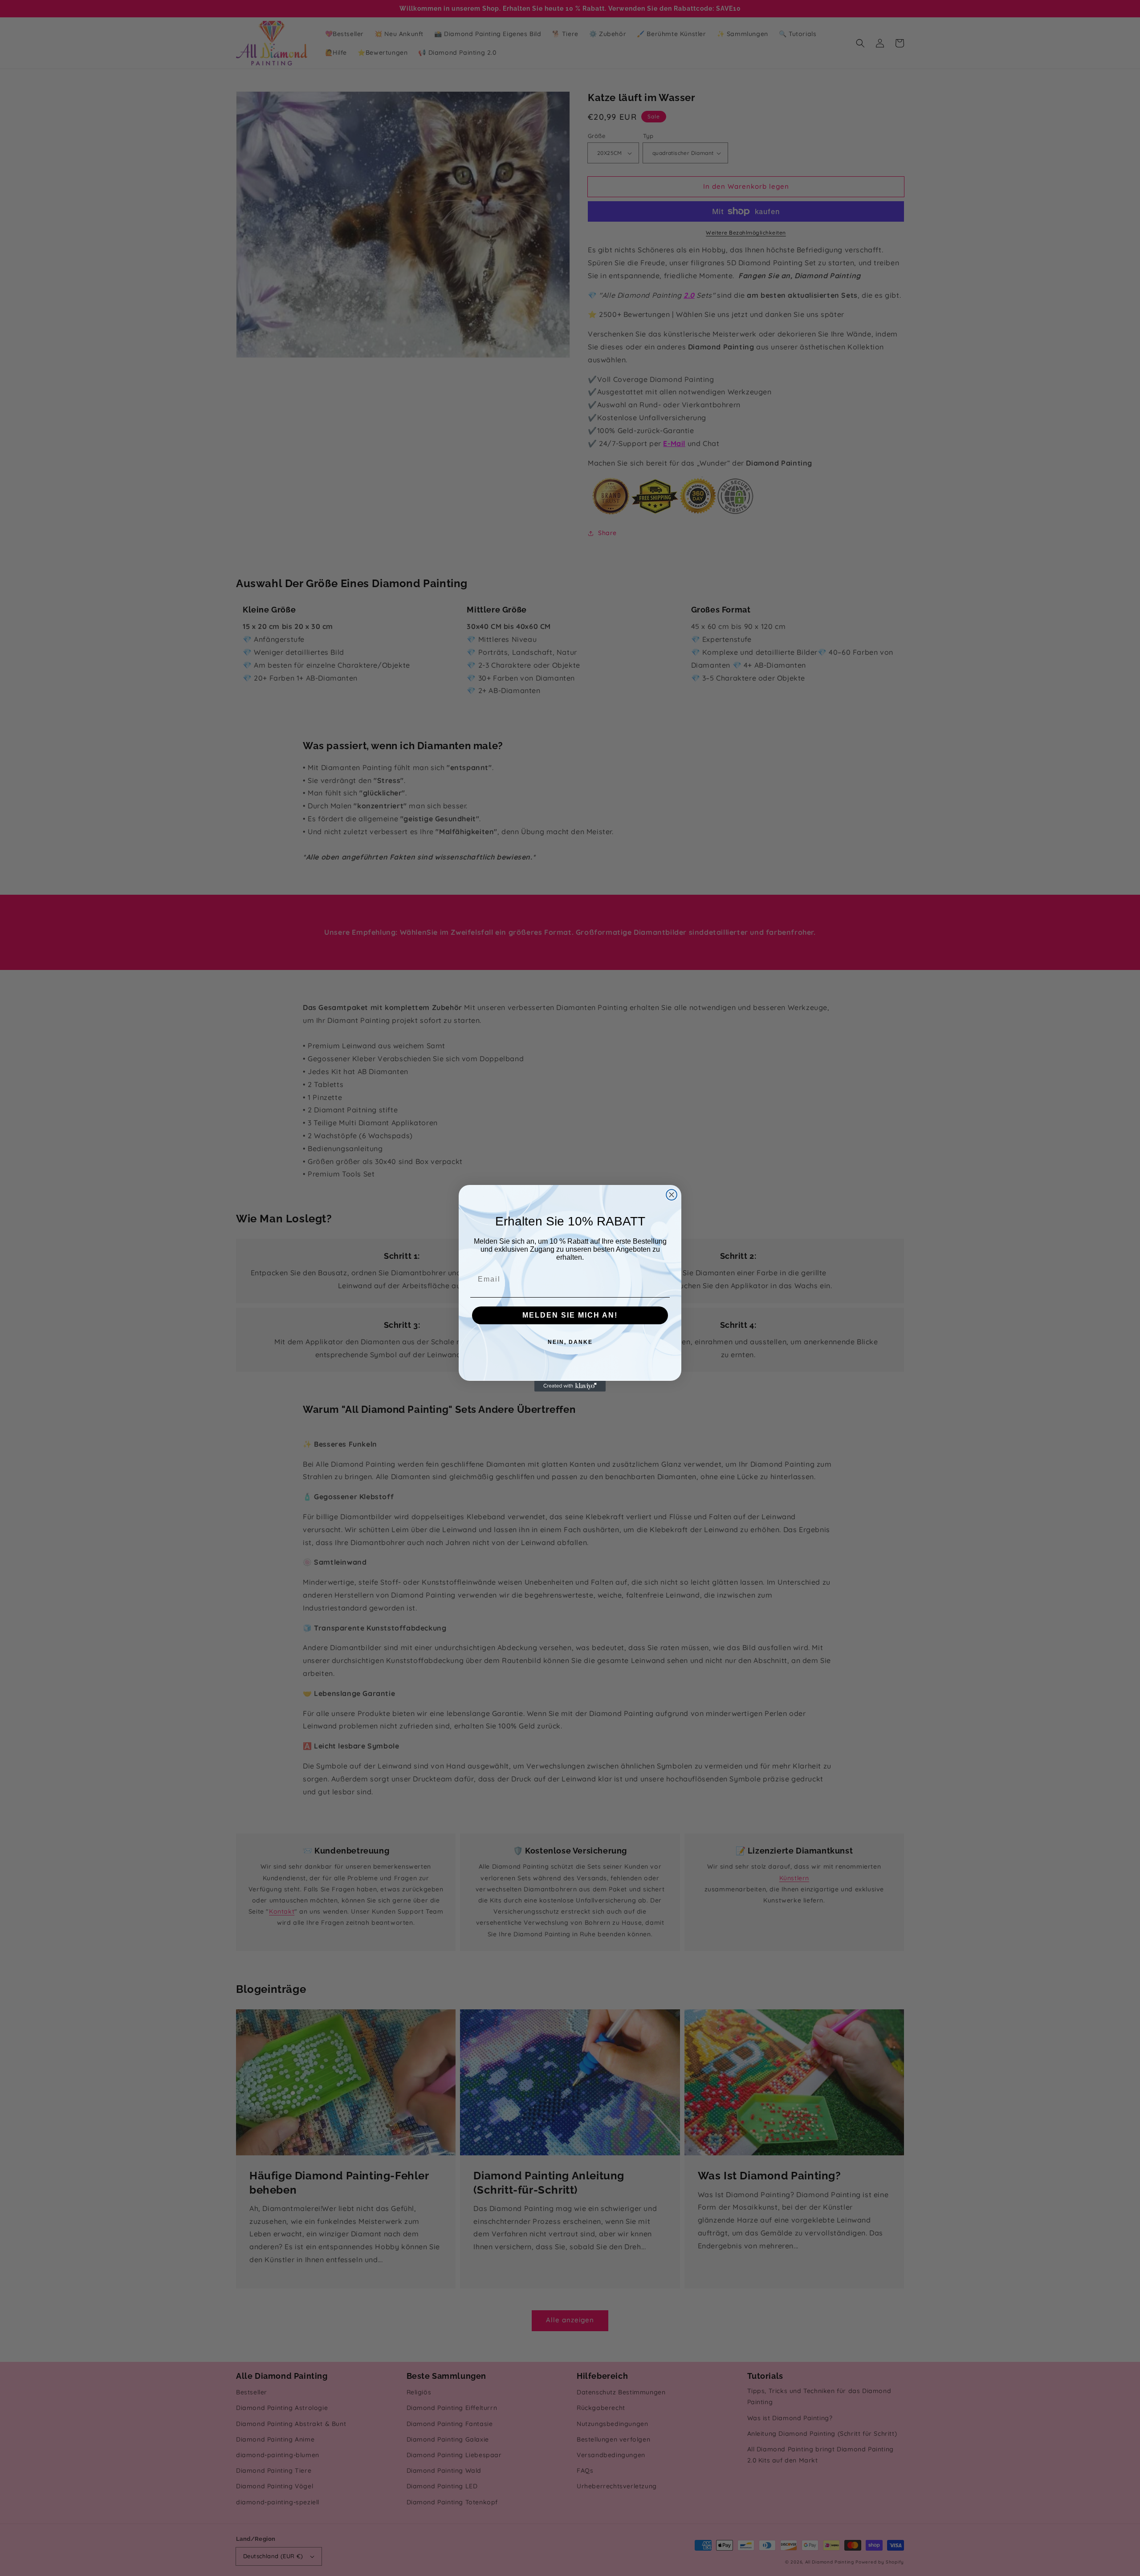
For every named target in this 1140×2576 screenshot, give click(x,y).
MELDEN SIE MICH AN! (570, 1315)
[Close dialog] (672, 1195)
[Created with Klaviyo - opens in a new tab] (570, 1386)
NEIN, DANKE (570, 1342)
